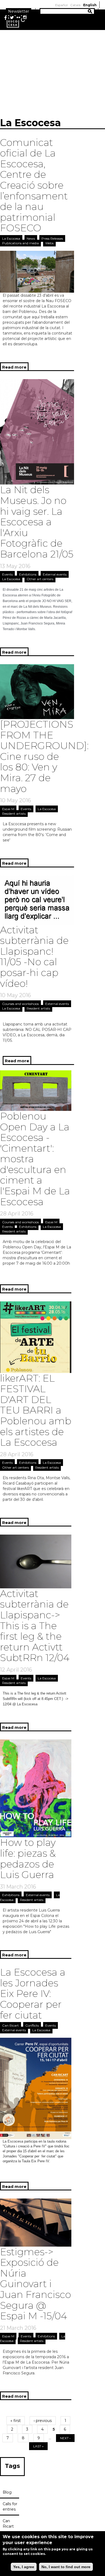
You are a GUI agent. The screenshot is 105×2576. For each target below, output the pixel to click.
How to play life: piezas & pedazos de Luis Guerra (28, 1858)
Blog (7, 2492)
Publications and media (20, 243)
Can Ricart (10, 2025)
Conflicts (32, 2025)
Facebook (5, 18)
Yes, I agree (24, 2567)
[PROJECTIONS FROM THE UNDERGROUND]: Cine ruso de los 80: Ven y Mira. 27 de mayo (44, 756)
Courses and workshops (20, 1004)
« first (16, 2421)
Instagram (25, 18)
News (31, 238)
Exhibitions (28, 574)
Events (7, 574)
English (90, 5)
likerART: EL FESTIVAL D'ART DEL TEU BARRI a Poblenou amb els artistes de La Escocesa (36, 1410)
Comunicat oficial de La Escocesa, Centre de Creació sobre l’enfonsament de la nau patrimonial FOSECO (34, 185)
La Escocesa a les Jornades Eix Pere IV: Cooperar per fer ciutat (33, 1993)
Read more (15, 368)
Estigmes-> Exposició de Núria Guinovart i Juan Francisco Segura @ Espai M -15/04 (36, 2284)
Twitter (12, 18)
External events (55, 574)
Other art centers (40, 579)
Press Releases (52, 238)
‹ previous (43, 2421)
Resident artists (14, 813)
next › (65, 2438)
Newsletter (19, 11)
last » (38, 2446)
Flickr (18, 18)
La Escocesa (11, 238)
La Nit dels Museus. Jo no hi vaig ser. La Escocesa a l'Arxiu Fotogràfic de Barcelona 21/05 (37, 522)
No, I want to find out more (66, 2567)
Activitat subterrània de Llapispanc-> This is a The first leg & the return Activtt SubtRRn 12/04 (35, 1626)
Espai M (8, 809)
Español (61, 5)
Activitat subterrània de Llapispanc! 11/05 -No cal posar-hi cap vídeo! (34, 957)
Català (75, 5)
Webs (49, 243)
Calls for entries (10, 2507)
